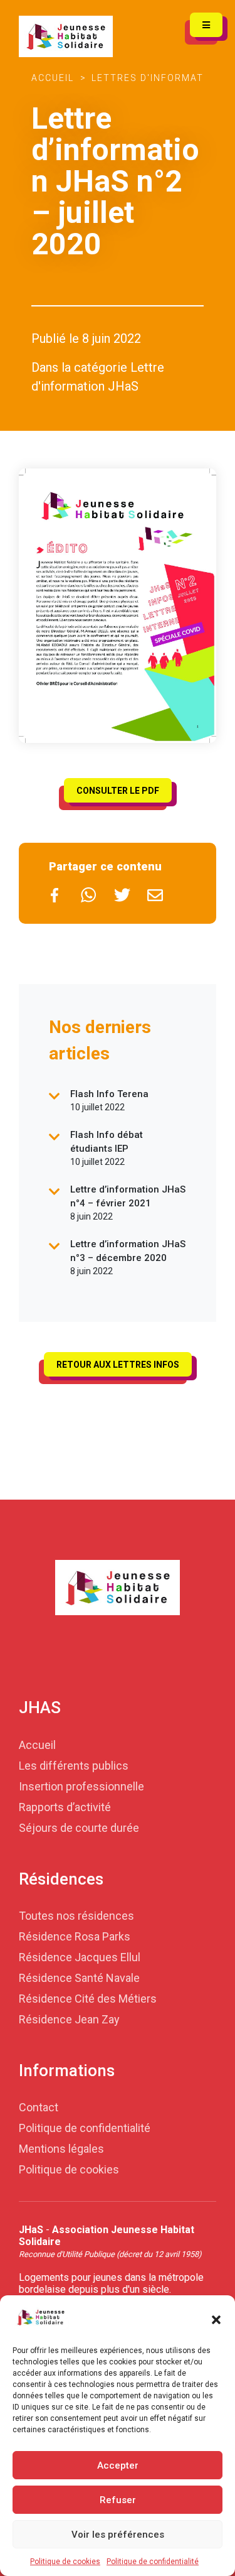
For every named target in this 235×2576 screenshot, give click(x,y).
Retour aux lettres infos (118, 1365)
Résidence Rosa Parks (75, 1936)
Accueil (53, 78)
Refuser (118, 2500)
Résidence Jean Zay (69, 2019)
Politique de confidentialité (153, 2562)
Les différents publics (74, 1765)
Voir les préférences (118, 2535)
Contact (39, 2107)
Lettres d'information (157, 78)
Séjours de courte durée (79, 1827)
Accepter (118, 2465)
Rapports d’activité (65, 1806)
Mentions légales (61, 2149)
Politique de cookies (65, 2562)
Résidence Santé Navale (79, 1977)
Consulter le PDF (118, 791)
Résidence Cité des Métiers (88, 1998)
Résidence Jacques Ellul (80, 1956)
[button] (216, 2319)
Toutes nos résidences (76, 1915)
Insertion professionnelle (81, 1786)
